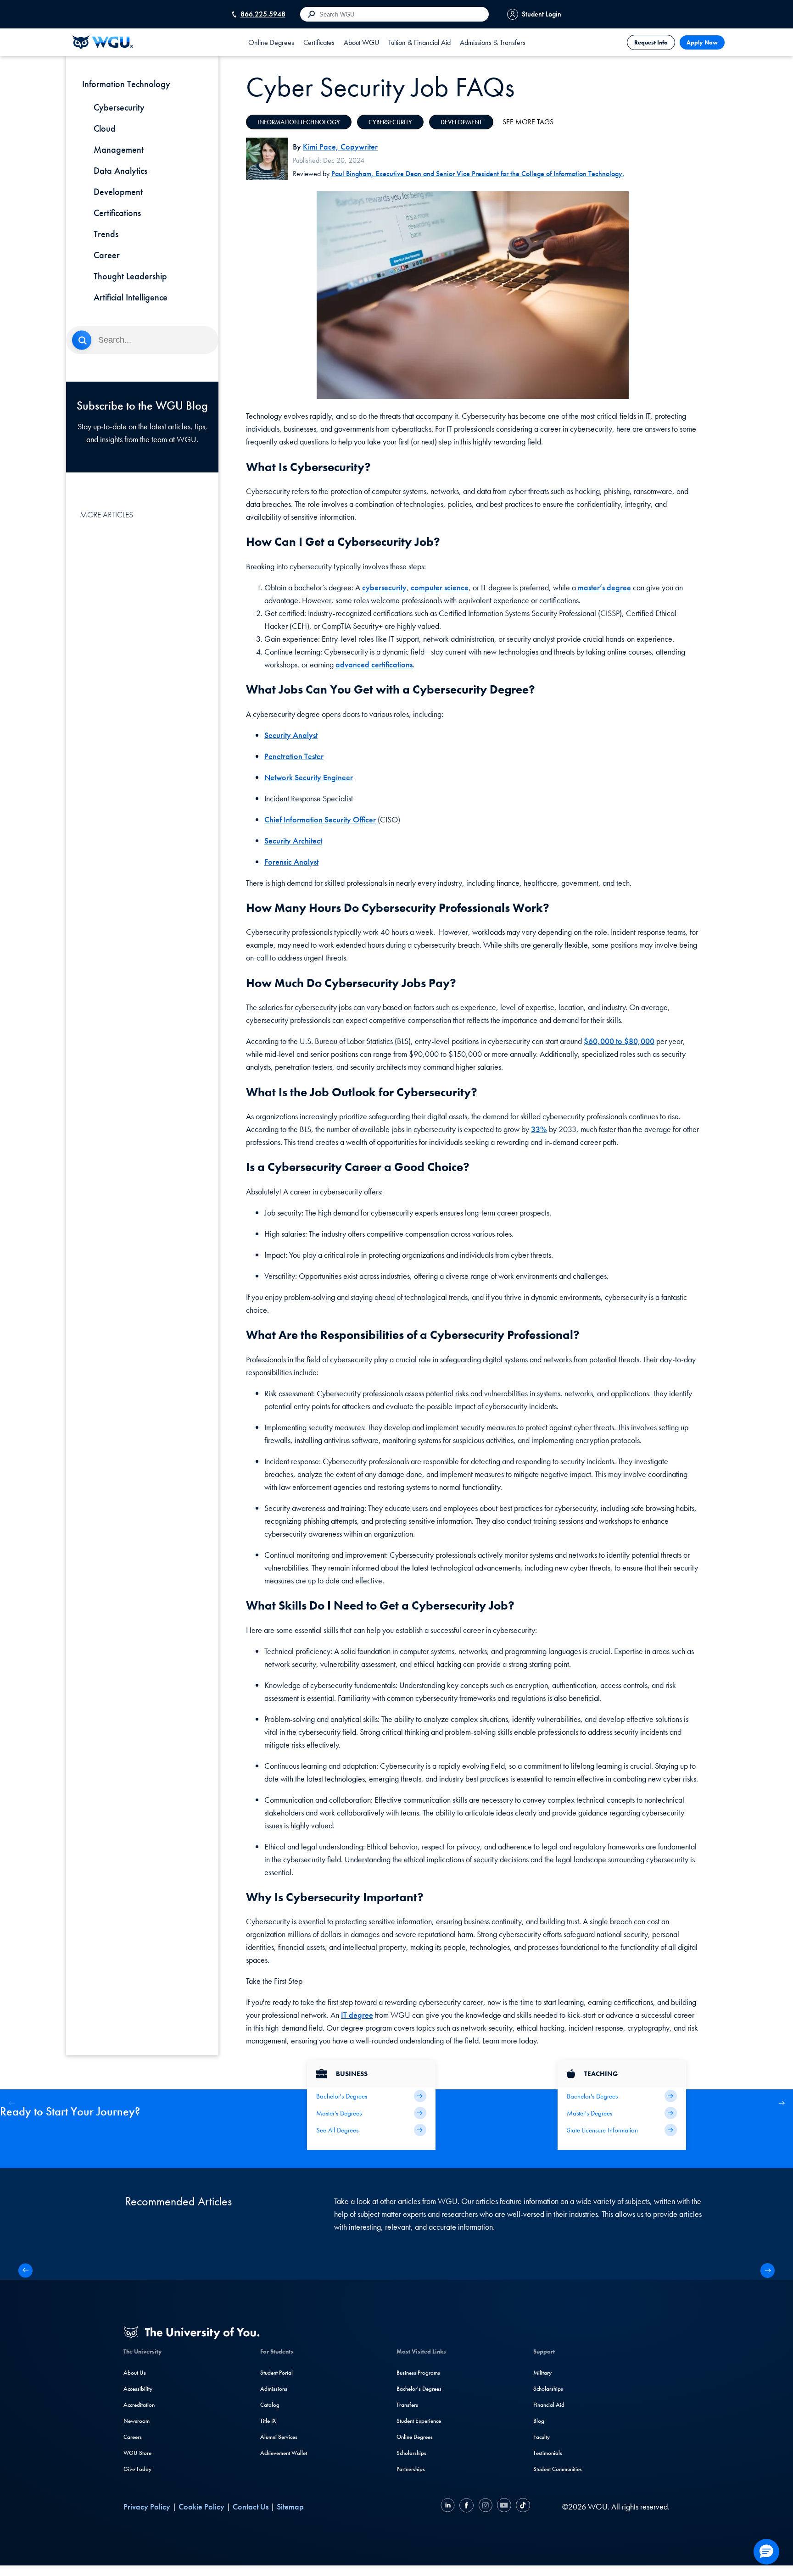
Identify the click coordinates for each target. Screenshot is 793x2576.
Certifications (117, 213)
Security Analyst (291, 735)
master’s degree (604, 587)
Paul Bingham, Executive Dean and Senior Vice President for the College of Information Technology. (478, 174)
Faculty (542, 2437)
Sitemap (290, 2507)
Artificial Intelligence (131, 297)
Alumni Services (279, 2437)
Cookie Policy (201, 2507)
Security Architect (293, 841)
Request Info (651, 42)
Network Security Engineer (309, 777)
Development (118, 192)
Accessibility (138, 2389)
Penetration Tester (294, 756)
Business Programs (418, 2373)
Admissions (274, 2389)
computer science (440, 587)
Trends (106, 234)
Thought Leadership (130, 276)
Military (542, 2373)
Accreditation (139, 2405)
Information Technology (299, 122)
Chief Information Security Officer (320, 819)
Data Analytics (120, 171)
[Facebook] (466, 2507)
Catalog (270, 2405)
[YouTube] (504, 2507)
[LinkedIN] (449, 2507)
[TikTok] (522, 2507)
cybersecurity (384, 587)
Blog (539, 2421)
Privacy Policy (147, 2507)
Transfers (407, 2405)
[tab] (271, 42)
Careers (133, 2437)
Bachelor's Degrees (419, 2389)
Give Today (137, 2469)
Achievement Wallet (284, 2453)
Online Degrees (415, 2437)
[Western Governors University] (103, 42)
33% (539, 1129)
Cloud (105, 128)
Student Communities (558, 2469)
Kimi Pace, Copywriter (340, 147)
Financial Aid (549, 2405)
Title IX (268, 2421)
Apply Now (702, 42)
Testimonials (548, 2453)
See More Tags (528, 122)
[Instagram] (485, 2507)
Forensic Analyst (291, 862)
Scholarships (411, 2453)
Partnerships (411, 2469)
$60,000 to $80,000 (619, 1041)
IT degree (357, 2015)
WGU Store (137, 2453)
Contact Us (251, 2507)
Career (107, 255)
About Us (135, 2373)
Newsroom (137, 2421)
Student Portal (276, 2373)
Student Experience (419, 2421)
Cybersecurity (119, 107)
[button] (781, 2103)
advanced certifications (374, 664)
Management (119, 150)
